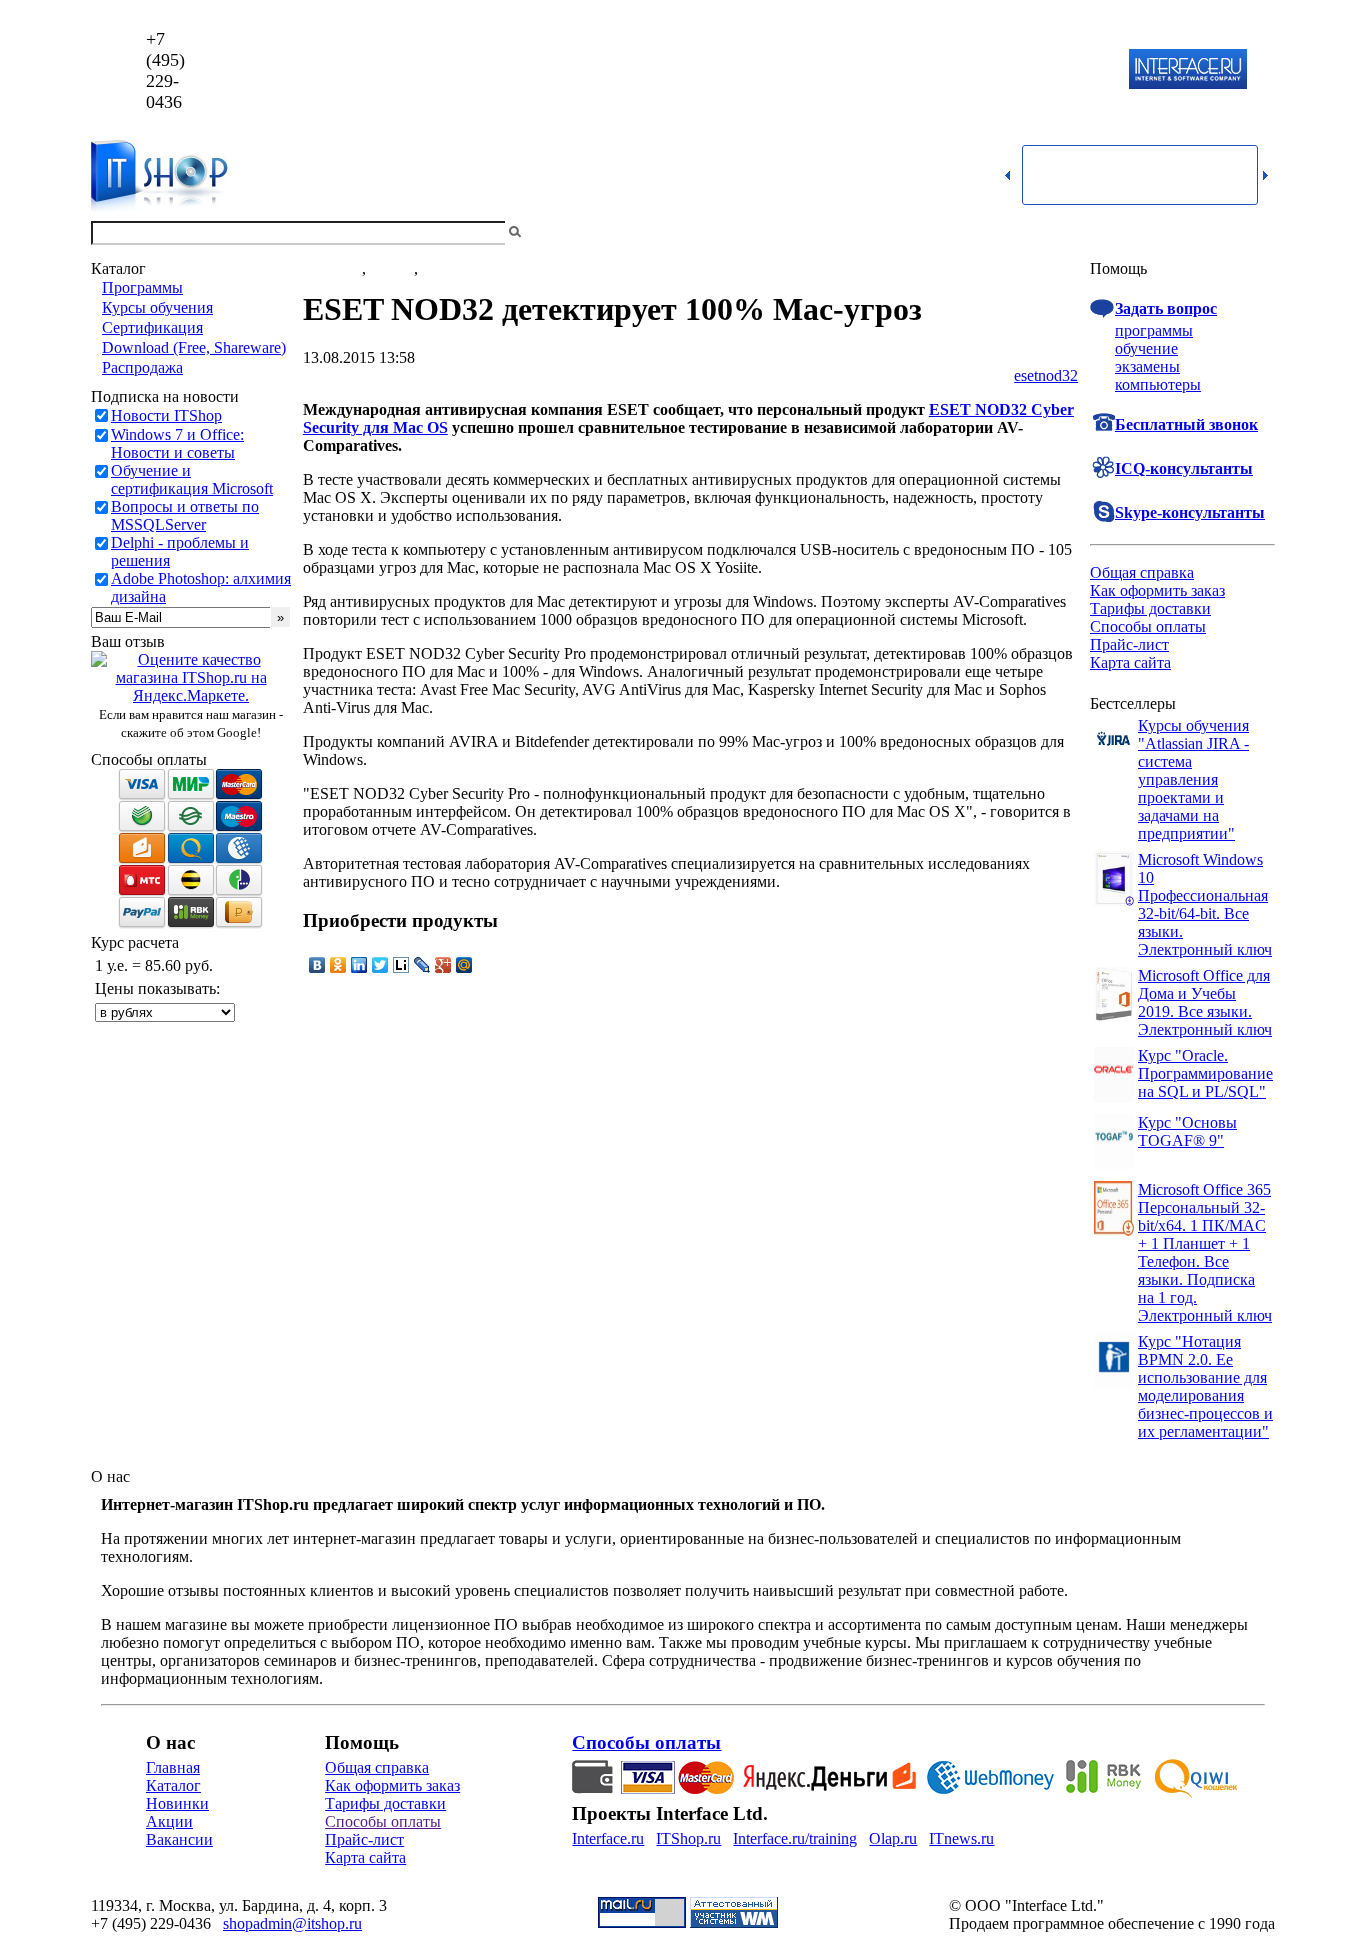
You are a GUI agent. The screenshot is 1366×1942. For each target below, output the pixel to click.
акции (443, 268)
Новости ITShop (166, 415)
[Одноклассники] (338, 965)
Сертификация (152, 327)
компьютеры (1158, 384)
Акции (169, 1821)
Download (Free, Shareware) (194, 347)
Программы (142, 287)
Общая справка (1142, 572)
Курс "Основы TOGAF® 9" (1187, 1131)
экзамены (1147, 366)
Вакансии (179, 1839)
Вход (1258, 232)
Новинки (177, 1803)
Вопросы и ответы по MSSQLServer (185, 515)
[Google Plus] (443, 965)
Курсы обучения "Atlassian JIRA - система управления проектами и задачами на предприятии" (1193, 779)
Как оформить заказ (1157, 590)
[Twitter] (380, 965)
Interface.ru (608, 1838)
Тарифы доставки (1150, 608)
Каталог (173, 1785)
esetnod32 (1046, 375)
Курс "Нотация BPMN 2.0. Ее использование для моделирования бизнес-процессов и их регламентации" (1205, 1386)
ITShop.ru (688, 1838)
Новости (332, 268)
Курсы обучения (157, 307)
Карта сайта (1130, 662)
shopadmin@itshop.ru (939, 70)
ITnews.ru (961, 1838)
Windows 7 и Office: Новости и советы (177, 443)
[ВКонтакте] (317, 965)
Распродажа (142, 367)
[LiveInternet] (401, 965)
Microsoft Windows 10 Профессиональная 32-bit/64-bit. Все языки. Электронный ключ (1205, 904)
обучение (1146, 348)
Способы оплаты (1148, 626)
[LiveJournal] (422, 965)
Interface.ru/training (795, 1838)
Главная (173, 1767)
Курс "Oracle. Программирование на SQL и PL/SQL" (1205, 1073)
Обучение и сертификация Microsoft (192, 479)
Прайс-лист (1129, 644)
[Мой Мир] (464, 965)
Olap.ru (893, 1838)
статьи (392, 268)
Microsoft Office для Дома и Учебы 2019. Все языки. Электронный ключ (1205, 1002)
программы (1154, 330)
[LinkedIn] (359, 965)
